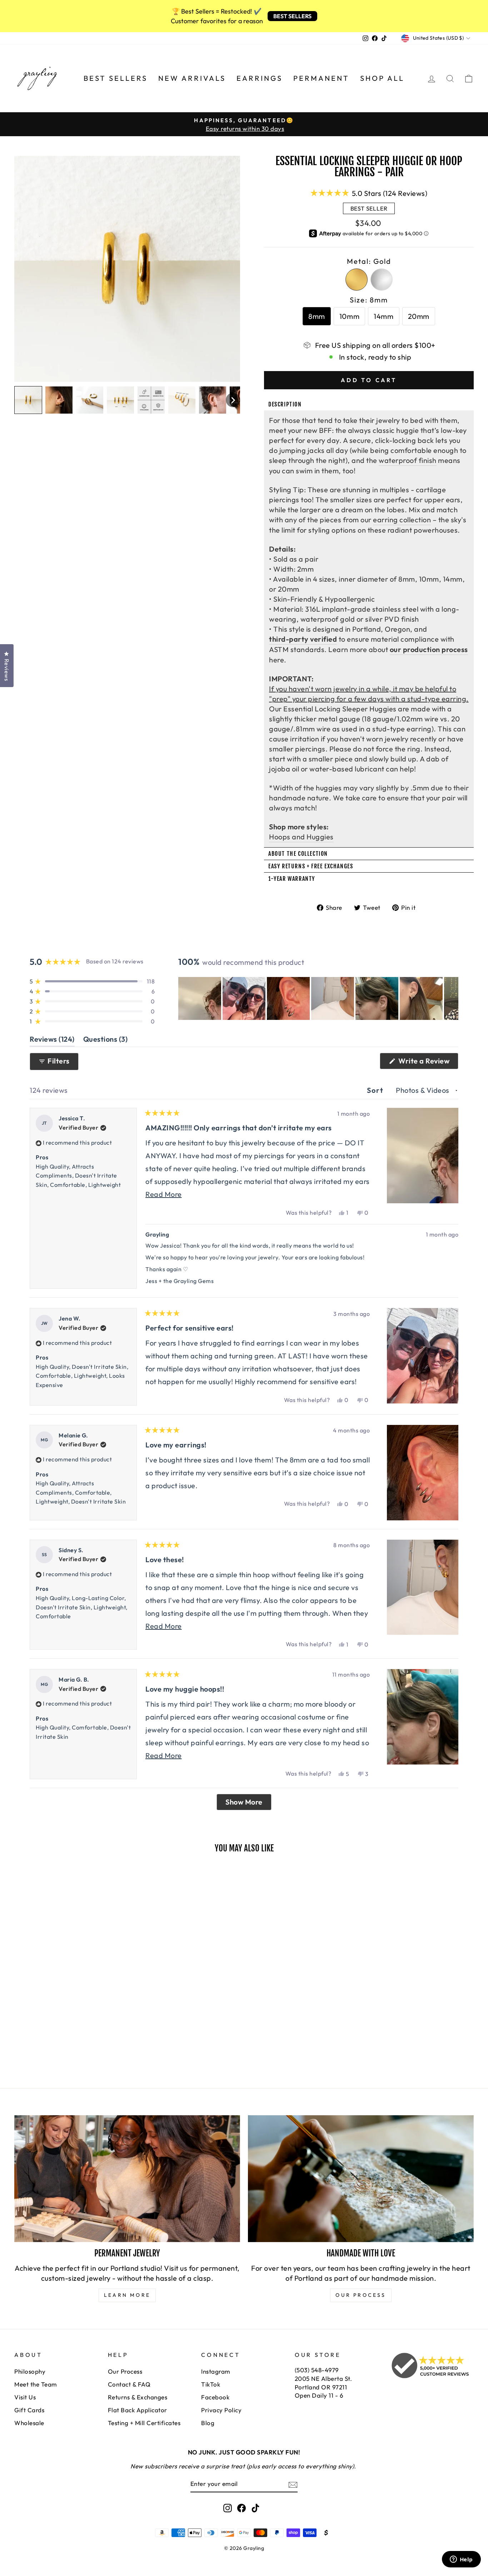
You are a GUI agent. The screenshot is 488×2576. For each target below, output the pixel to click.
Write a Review (428, 1063)
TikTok (211, 2384)
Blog (208, 2423)
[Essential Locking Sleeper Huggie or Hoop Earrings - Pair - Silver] (29, 2037)
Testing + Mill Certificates (144, 2423)
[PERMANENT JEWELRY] (127, 2179)
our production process (429, 649)
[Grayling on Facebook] (241, 2508)
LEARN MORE (127, 2295)
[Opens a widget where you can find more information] (461, 2560)
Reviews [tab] (52, 1040)
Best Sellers (116, 78)
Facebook (215, 2397)
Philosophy (30, 2371)
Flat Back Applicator (138, 2410)
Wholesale (29, 2423)
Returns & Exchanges (138, 2397)
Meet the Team (36, 2384)
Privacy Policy (221, 2410)
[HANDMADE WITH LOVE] (361, 2179)
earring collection (402, 520)
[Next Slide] (453, 998)
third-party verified (303, 639)
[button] (28, 400)
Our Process (125, 2371)
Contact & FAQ (129, 2384)
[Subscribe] (293, 2484)
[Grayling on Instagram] (228, 2508)
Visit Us (25, 2397)
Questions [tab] (106, 1040)
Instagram (216, 2371)
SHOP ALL (382, 78)
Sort (376, 1090)
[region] (318, 998)
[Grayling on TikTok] (255, 2508)
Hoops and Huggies (301, 837)
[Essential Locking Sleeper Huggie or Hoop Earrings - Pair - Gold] (19, 2037)
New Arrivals (192, 78)
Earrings (260, 78)
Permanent (321, 78)
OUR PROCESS (361, 2295)
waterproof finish (408, 460)
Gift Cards (29, 2410)
